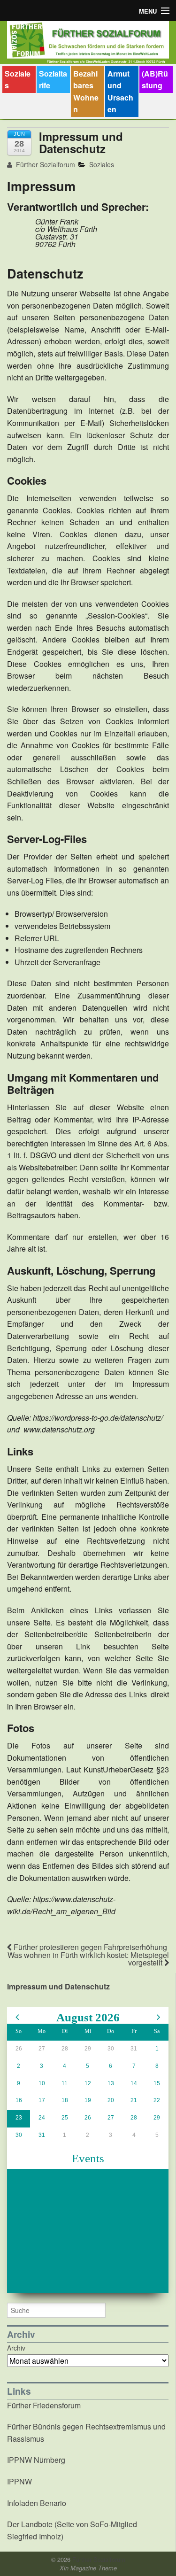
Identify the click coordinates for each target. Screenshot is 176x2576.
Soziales (18, 80)
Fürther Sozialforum (45, 164)
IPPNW (19, 2481)
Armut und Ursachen (120, 92)
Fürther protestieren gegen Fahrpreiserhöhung (89, 1947)
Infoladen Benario (37, 2503)
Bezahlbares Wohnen (86, 92)
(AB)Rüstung (155, 80)
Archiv (16, 2348)
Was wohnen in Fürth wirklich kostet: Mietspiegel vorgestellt (88, 1959)
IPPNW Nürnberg (36, 2460)
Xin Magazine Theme (88, 2568)
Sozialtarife (53, 80)
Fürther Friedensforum (44, 2405)
